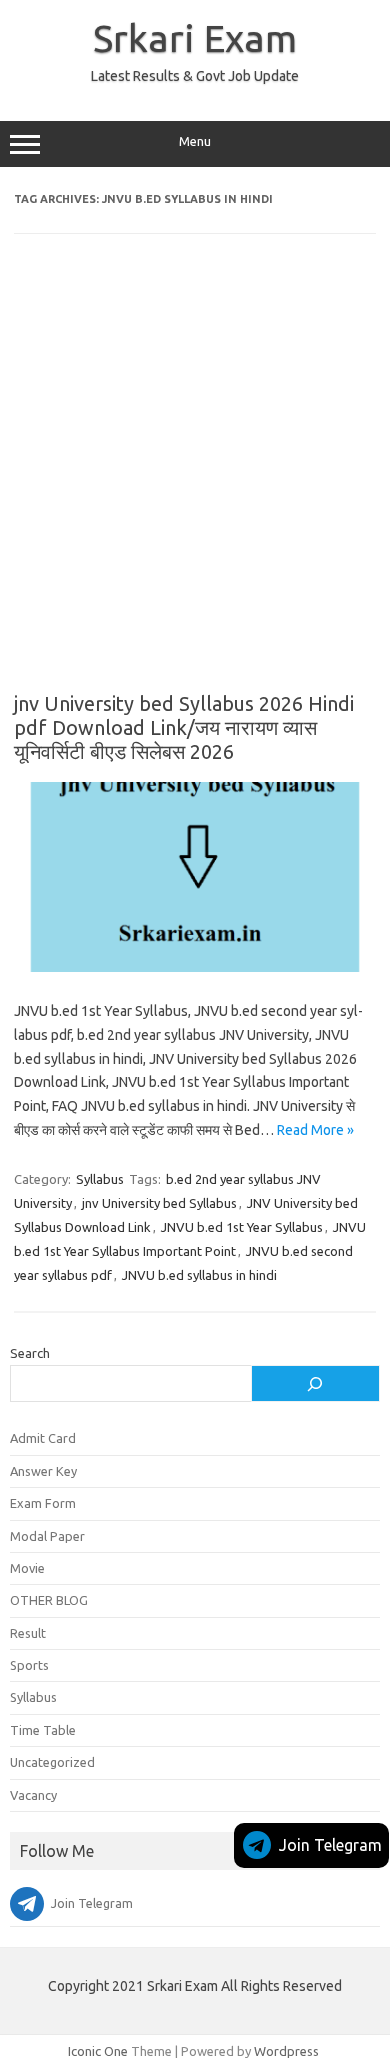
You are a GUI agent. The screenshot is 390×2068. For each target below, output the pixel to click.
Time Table (43, 1730)
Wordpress (286, 2051)
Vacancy (33, 1795)
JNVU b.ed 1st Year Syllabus (242, 1227)
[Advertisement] (195, 477)
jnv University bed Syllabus (159, 1203)
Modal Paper (47, 1536)
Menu (195, 141)
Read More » (315, 1130)
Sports (29, 1665)
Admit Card (43, 1438)
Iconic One (98, 2051)
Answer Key (43, 1471)
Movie (27, 1568)
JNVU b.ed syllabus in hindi (199, 1275)
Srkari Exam (195, 38)
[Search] (316, 1384)
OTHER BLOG (49, 1600)
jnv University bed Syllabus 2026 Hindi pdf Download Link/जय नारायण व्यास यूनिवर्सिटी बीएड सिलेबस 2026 (184, 727)
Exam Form (43, 1503)
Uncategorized (52, 1762)
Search (30, 1353)
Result (28, 1633)
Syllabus (100, 1179)
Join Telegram (330, 1845)
